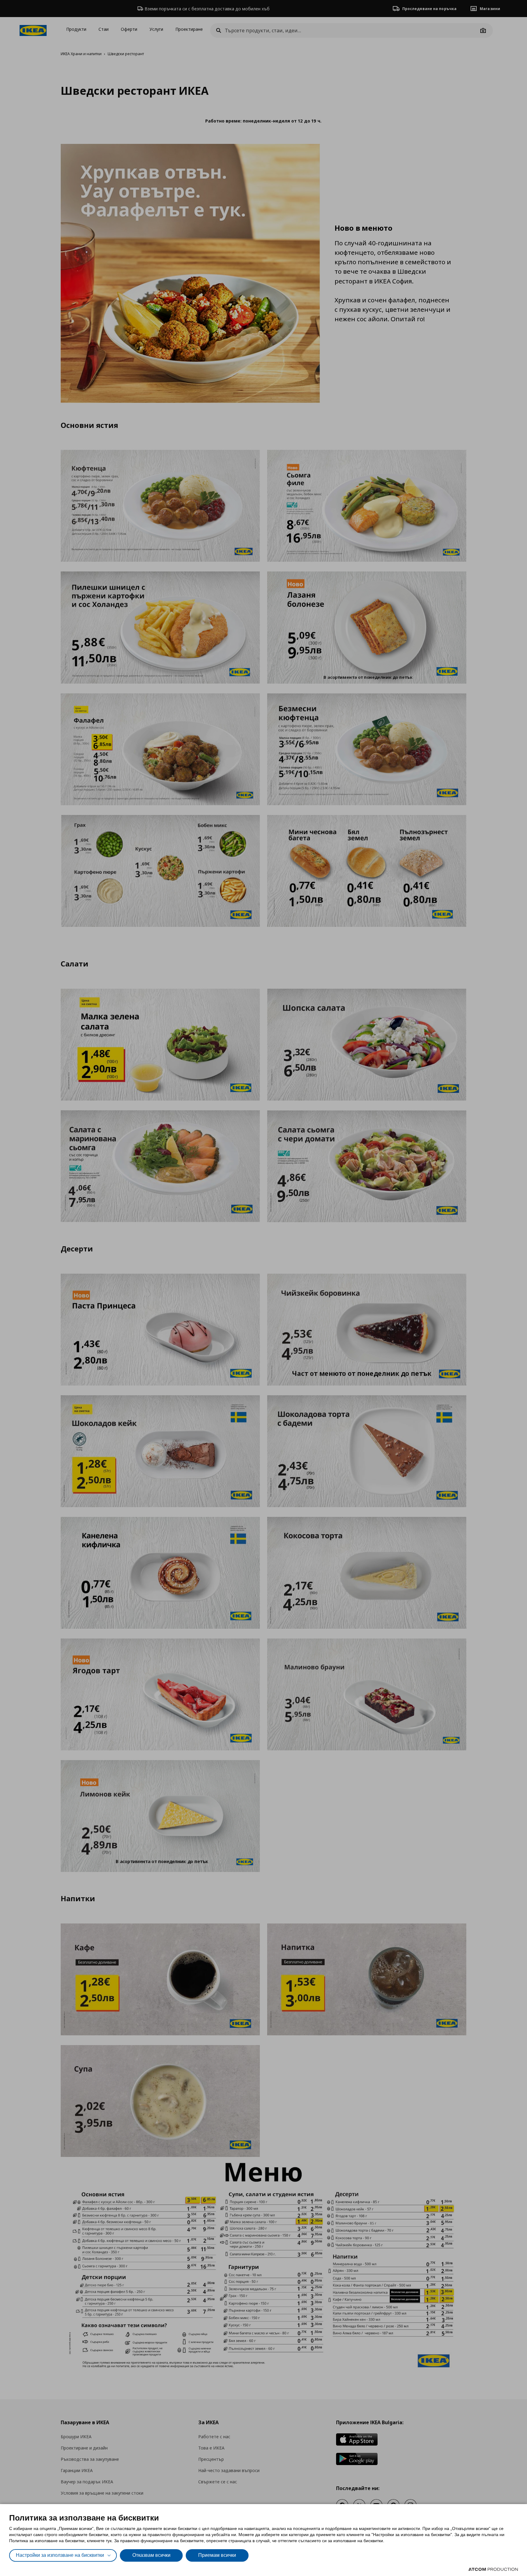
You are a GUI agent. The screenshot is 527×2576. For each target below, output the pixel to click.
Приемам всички (217, 2555)
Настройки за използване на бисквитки (60, 2555)
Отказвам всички (151, 2555)
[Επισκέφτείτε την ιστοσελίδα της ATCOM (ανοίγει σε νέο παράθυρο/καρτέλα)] (493, 2569)
